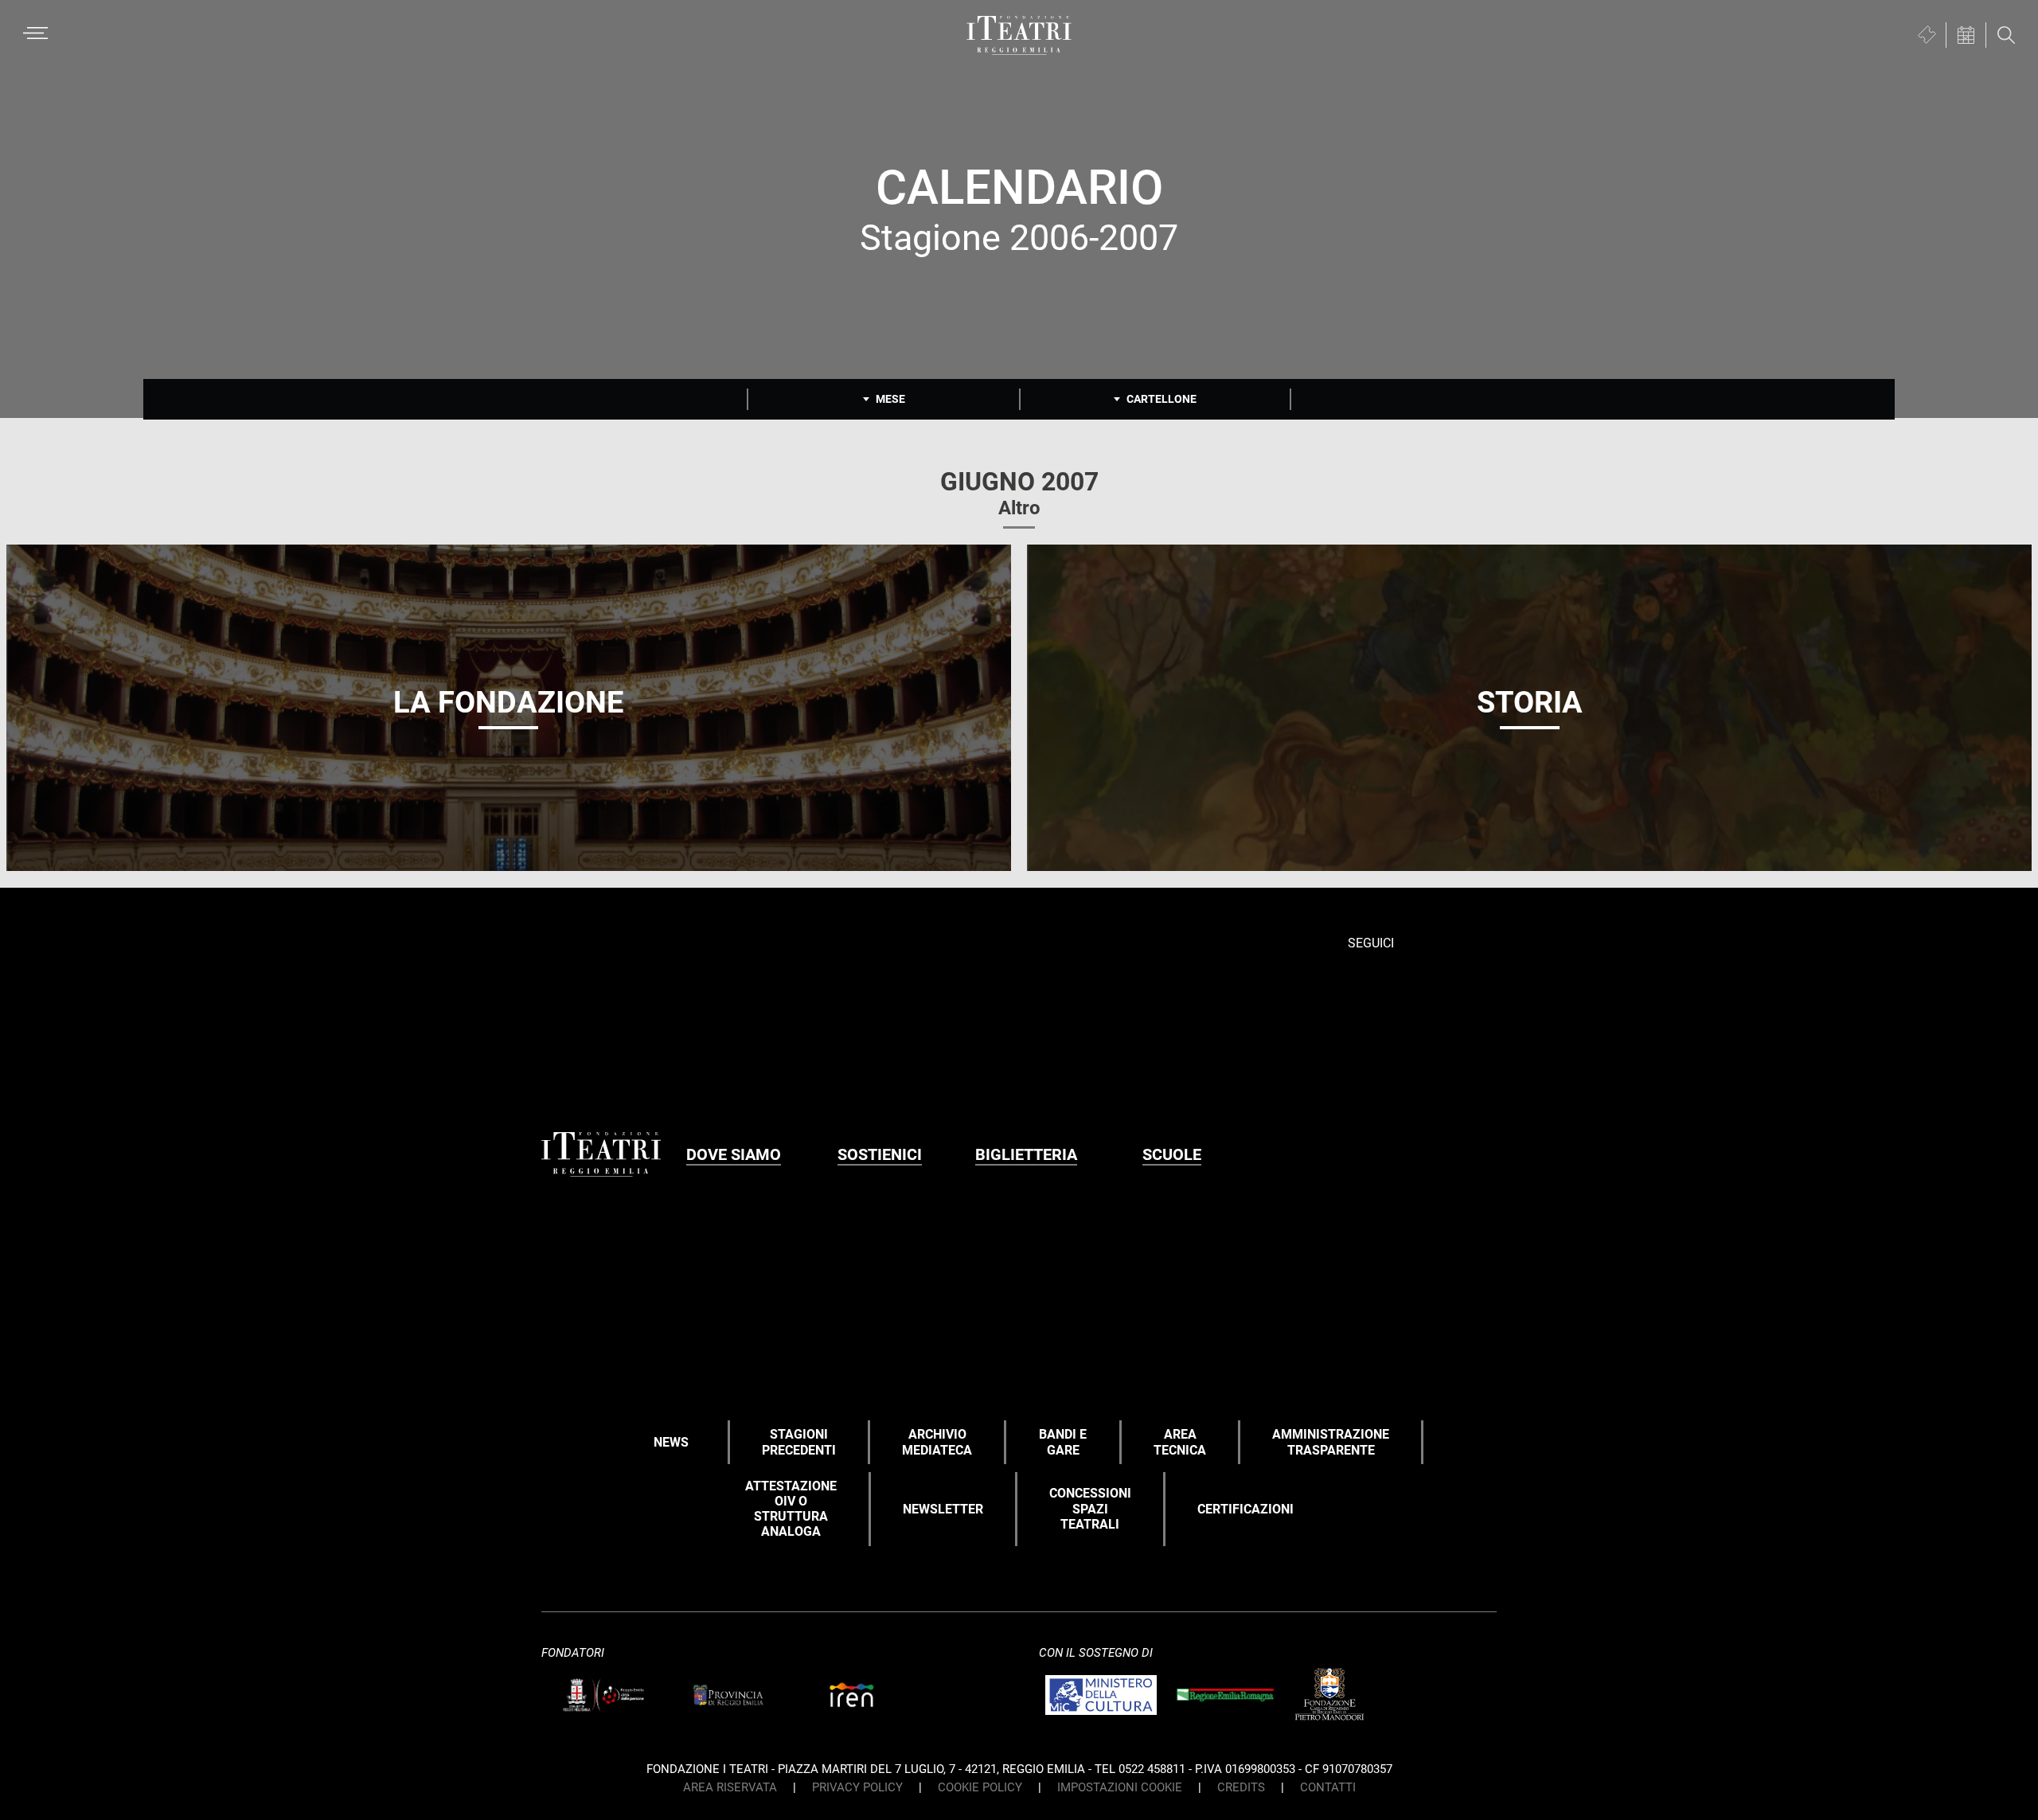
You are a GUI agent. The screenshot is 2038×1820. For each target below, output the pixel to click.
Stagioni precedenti (799, 1442)
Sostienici (880, 1154)
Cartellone (1162, 399)
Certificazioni (1245, 1509)
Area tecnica (1180, 1442)
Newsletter (943, 1509)
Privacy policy (857, 1787)
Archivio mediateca (937, 1442)
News (671, 1442)
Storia (1530, 702)
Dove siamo (734, 1154)
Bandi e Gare (1063, 1442)
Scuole (1172, 1154)
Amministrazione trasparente (1331, 1442)
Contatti (1328, 1787)
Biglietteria (1026, 1154)
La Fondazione (508, 702)
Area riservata (730, 1787)
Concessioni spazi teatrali (1090, 1508)
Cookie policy (980, 1787)
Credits (1241, 1787)
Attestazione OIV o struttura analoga (791, 1509)
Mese (890, 399)
